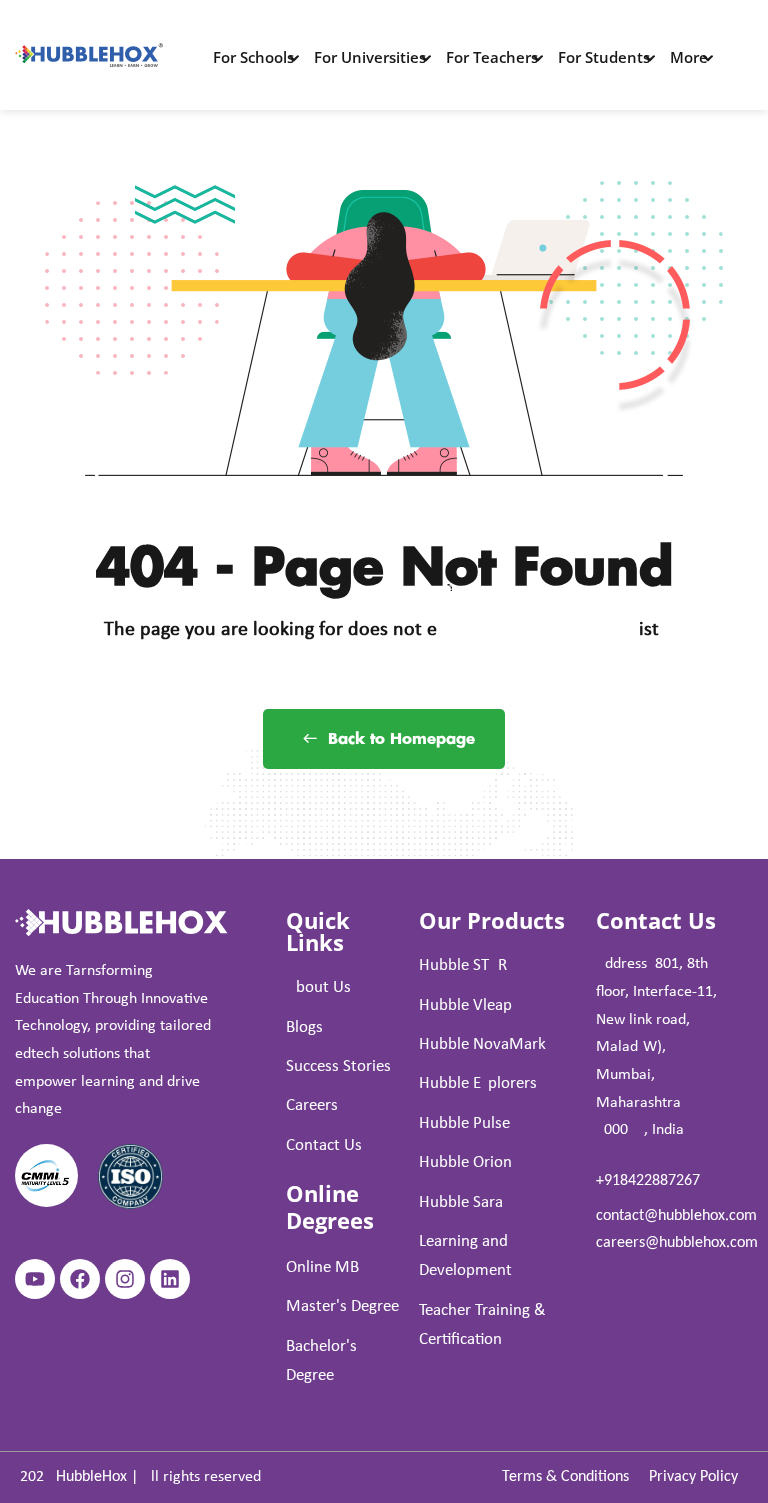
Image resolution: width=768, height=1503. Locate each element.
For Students (604, 57)
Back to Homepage (401, 739)
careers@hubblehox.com (677, 1243)
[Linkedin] (170, 1279)
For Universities (370, 57)
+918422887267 (648, 1181)
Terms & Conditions (565, 1477)
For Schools (253, 57)
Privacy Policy (693, 1477)
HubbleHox (91, 1477)
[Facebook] (80, 1279)
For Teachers (492, 57)
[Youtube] (35, 1279)
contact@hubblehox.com (676, 1216)
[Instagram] (125, 1279)
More (689, 57)
